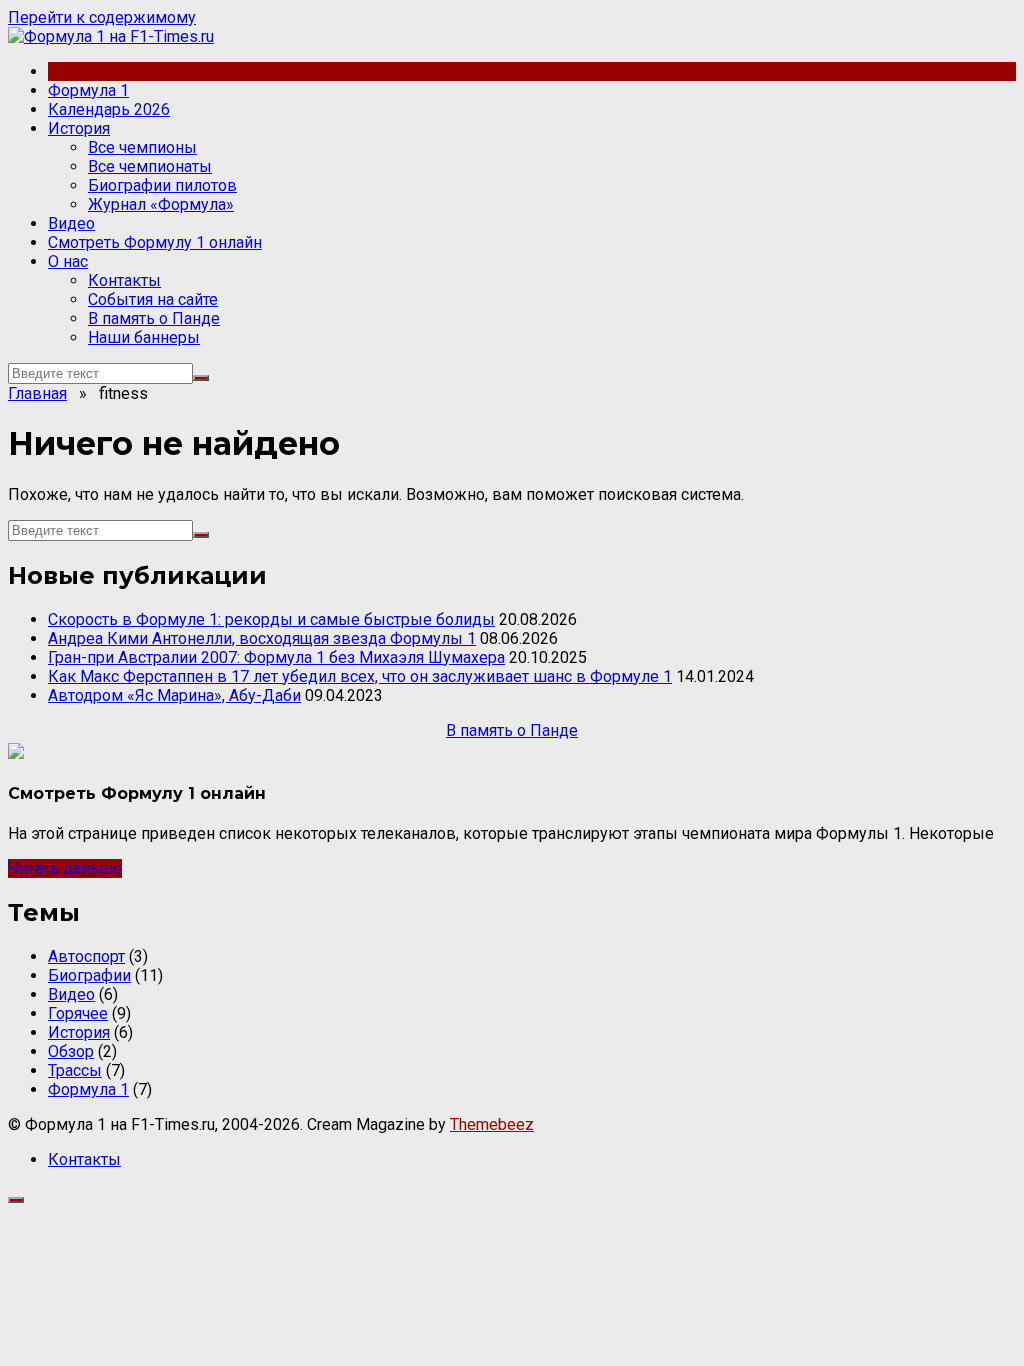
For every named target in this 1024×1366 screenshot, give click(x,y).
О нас (68, 261)
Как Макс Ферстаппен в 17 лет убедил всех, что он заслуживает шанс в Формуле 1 (360, 676)
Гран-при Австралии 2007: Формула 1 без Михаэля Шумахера (276, 657)
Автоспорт (86, 956)
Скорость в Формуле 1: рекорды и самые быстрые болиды (271, 619)
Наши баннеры (144, 337)
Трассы (75, 1070)
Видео (71, 223)
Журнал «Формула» (161, 204)
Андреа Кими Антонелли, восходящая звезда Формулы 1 (262, 638)
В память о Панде (154, 318)
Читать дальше (65, 868)
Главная (37, 393)
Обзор (71, 1051)
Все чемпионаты (150, 166)
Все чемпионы (142, 147)
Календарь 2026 (109, 109)
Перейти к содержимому (102, 17)
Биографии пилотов (162, 185)
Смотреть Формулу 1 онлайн (155, 242)
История (79, 128)
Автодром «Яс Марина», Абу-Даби (174, 695)
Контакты (124, 280)
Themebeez (492, 1124)
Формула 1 (88, 90)
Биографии (89, 975)
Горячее (78, 1013)
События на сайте (153, 299)
